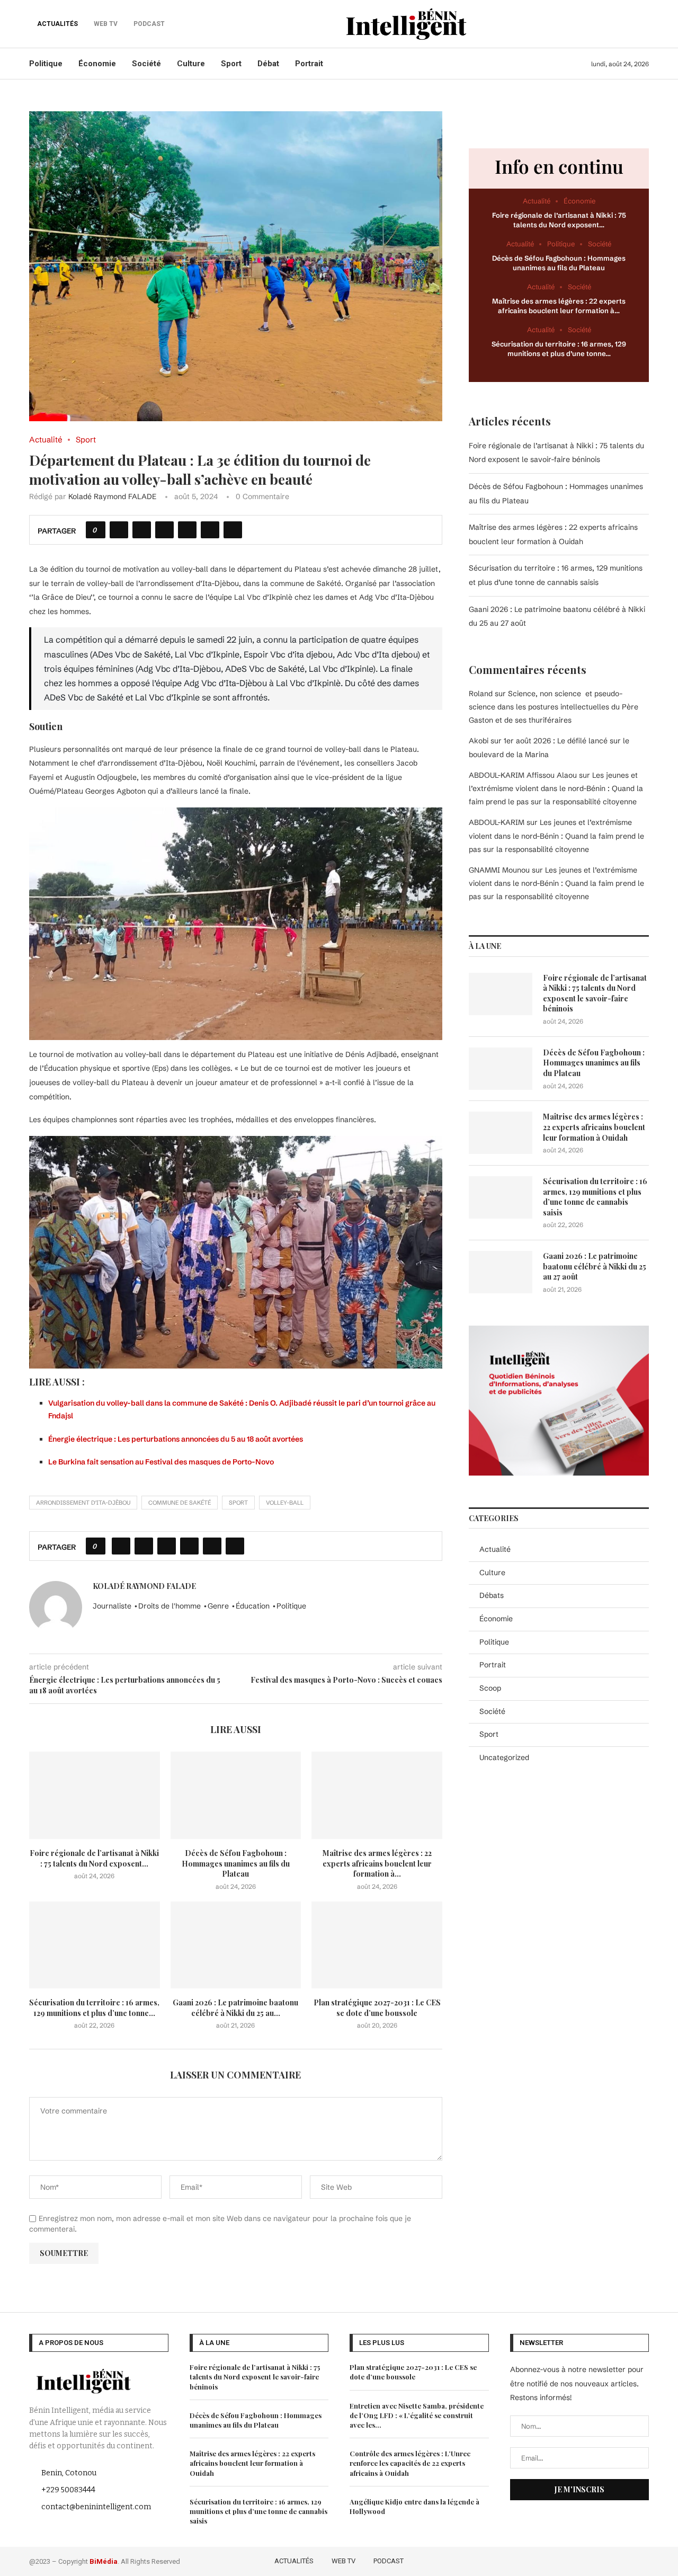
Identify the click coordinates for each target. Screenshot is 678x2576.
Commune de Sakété (180, 1503)
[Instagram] (613, 2560)
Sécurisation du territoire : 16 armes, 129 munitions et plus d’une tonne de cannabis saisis (595, 1197)
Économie (97, 64)
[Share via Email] (233, 530)
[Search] (644, 24)
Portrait (309, 64)
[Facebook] (582, 2560)
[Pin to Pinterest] (164, 530)
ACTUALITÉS (57, 24)
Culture (191, 64)
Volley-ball (285, 1503)
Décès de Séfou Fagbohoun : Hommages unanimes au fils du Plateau (236, 1863)
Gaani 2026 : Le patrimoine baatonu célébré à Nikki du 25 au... (235, 2008)
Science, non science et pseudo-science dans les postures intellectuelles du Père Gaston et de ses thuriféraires (554, 707)
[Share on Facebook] (119, 530)
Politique (46, 64)
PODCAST (389, 2561)
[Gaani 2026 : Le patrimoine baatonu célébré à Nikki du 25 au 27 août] (236, 1945)
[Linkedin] (628, 2560)
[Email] (642, 2560)
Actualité (495, 1549)
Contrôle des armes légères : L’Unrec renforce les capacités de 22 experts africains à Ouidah (410, 2463)
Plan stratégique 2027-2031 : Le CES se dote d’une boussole (377, 2008)
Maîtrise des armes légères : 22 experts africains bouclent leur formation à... (377, 1863)
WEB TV (344, 2561)
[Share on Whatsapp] (187, 530)
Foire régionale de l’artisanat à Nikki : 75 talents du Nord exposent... (94, 1858)
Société (146, 64)
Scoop (490, 1688)
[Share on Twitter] (142, 530)
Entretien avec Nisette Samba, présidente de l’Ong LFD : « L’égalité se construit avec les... (417, 2415)
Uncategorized (504, 1757)
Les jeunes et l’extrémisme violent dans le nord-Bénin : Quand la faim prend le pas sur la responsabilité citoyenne (556, 788)
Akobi (479, 741)
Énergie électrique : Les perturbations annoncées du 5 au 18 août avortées (176, 1439)
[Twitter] (597, 2560)
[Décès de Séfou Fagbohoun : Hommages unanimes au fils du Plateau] (236, 1795)
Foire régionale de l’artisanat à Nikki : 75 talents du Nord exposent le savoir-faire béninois (595, 993)
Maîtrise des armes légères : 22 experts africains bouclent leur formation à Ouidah (594, 1127)
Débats (492, 1595)
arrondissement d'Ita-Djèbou (83, 1503)
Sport (231, 64)
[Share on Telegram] (210, 530)
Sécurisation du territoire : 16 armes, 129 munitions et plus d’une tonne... (94, 2008)
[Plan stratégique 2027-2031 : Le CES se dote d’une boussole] (377, 1945)
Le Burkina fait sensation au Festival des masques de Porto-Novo (161, 1462)
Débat (268, 64)
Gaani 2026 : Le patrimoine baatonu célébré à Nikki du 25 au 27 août (595, 1266)
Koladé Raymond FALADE (112, 496)
